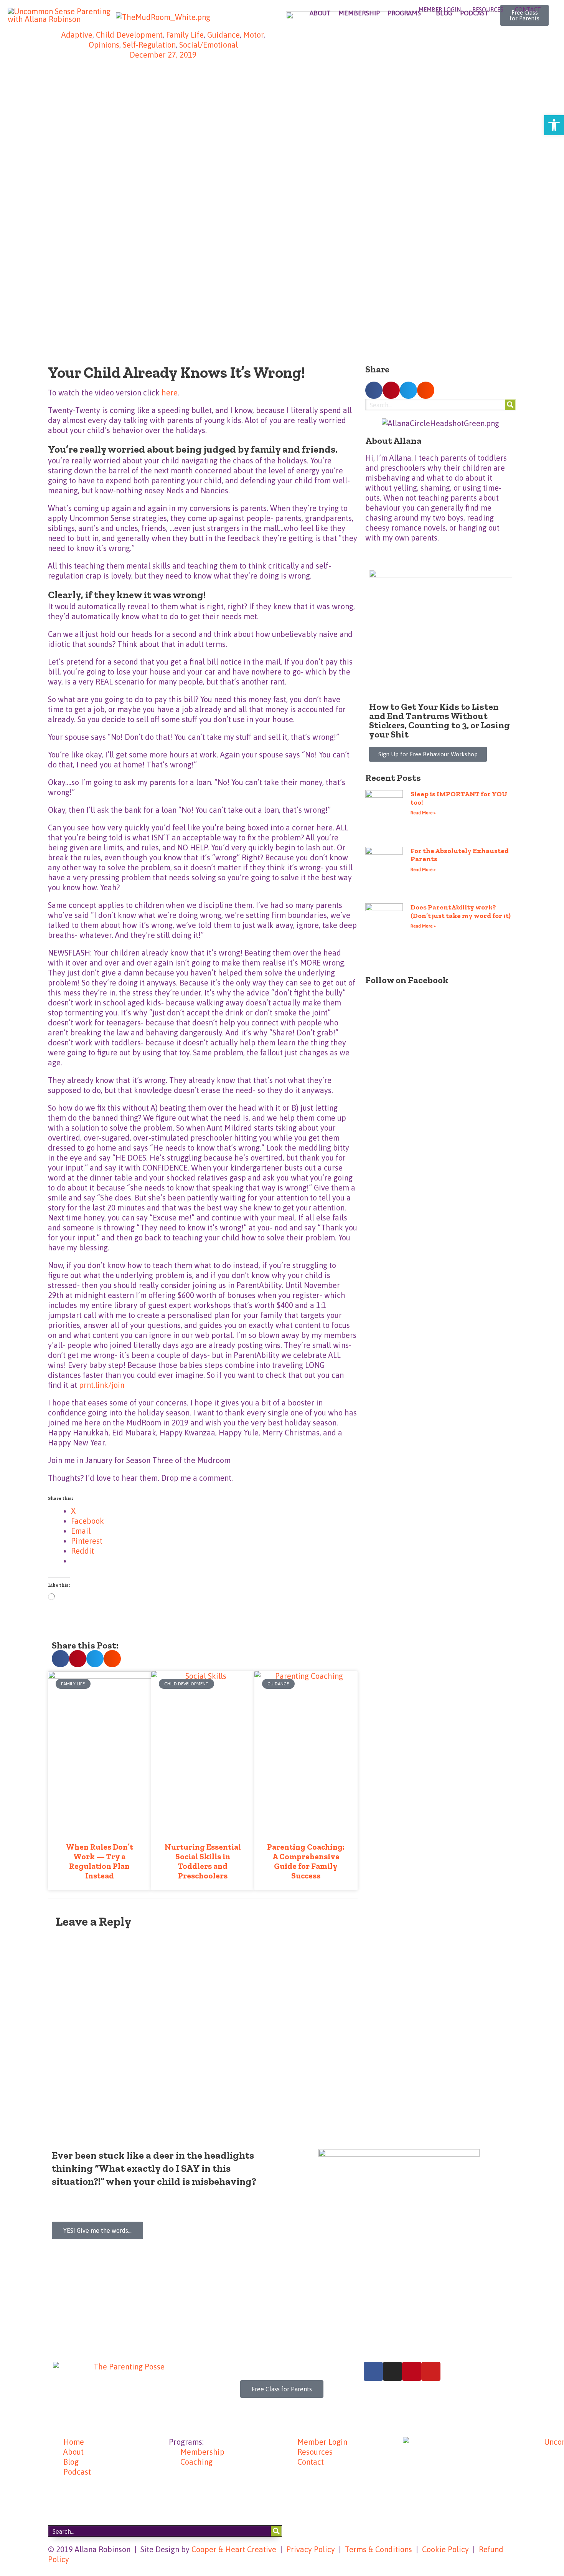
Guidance (223, 35)
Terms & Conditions (378, 2549)
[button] (60, 1659)
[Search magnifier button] (510, 405)
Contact (528, 9)
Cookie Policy (445, 2549)
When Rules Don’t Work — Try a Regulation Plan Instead (100, 1861)
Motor (253, 35)
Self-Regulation (149, 45)
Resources (488, 9)
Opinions (104, 45)
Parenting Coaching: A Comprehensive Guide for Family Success (306, 1861)
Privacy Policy (311, 2549)
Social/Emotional (209, 45)
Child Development (129, 35)
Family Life (185, 35)
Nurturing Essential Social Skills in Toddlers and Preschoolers (203, 1861)
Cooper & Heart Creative (234, 2549)
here (170, 393)
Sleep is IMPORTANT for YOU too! (459, 798)
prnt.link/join (102, 1385)
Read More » (423, 813)
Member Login (440, 9)
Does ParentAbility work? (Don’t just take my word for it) (461, 911)
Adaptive (77, 35)
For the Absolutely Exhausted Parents (460, 855)
